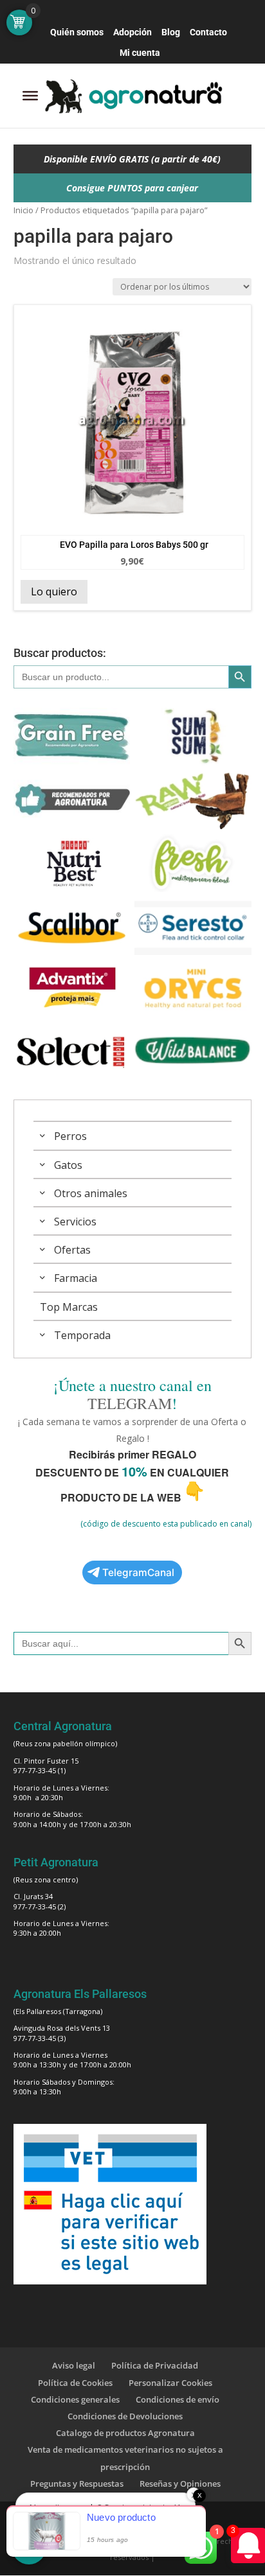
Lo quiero (54, 591)
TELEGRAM (130, 1403)
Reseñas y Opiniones (180, 2484)
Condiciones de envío (178, 2399)
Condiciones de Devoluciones (125, 2416)
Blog (171, 32)
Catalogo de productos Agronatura (125, 2433)
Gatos (68, 1165)
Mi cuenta (140, 53)
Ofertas (72, 1250)
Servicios (75, 1222)
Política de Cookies (75, 2383)
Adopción (132, 32)
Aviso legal (74, 2365)
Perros (70, 1136)
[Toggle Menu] (30, 96)
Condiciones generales (75, 2399)
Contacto (208, 32)
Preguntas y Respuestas (77, 2484)
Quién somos (77, 32)
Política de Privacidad (155, 2365)
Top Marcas (69, 1307)
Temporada (82, 1335)
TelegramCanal (138, 1573)
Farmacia (76, 1278)
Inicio (23, 210)
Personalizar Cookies (170, 2383)
